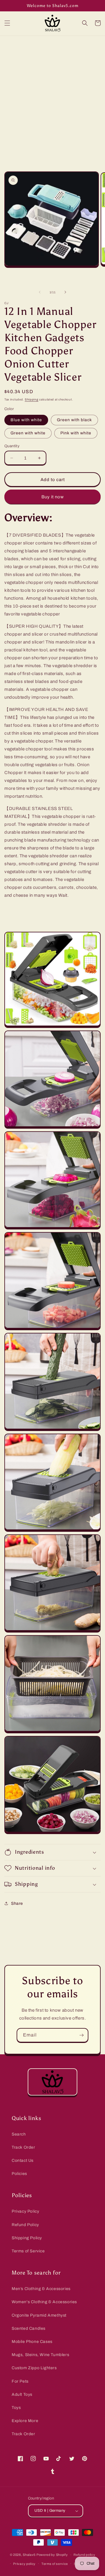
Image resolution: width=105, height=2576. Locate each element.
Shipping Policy (27, 2238)
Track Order (23, 2147)
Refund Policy (25, 2225)
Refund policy (84, 2555)
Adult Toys (22, 2394)
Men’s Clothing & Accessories (41, 2289)
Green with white (28, 433)
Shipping (32, 399)
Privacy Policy (25, 2211)
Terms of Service (28, 2251)
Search (19, 2134)
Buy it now (53, 497)
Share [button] (17, 1903)
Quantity (12, 446)
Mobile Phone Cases (32, 2342)
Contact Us (23, 2160)
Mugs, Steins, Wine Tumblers (40, 2355)
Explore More (25, 2421)
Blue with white (26, 420)
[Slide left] (40, 292)
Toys (16, 2408)
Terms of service (55, 2564)
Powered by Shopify (52, 2555)
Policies (19, 2174)
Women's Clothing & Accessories (44, 2302)
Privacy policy (24, 2564)
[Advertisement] (52, 91)
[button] (7, 23)
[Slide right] (65, 292)
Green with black (74, 420)
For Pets (20, 2381)
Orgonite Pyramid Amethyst (39, 2315)
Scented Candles (29, 2328)
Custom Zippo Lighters (34, 2368)
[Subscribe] (81, 2035)
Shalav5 (29, 2555)
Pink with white (76, 433)
